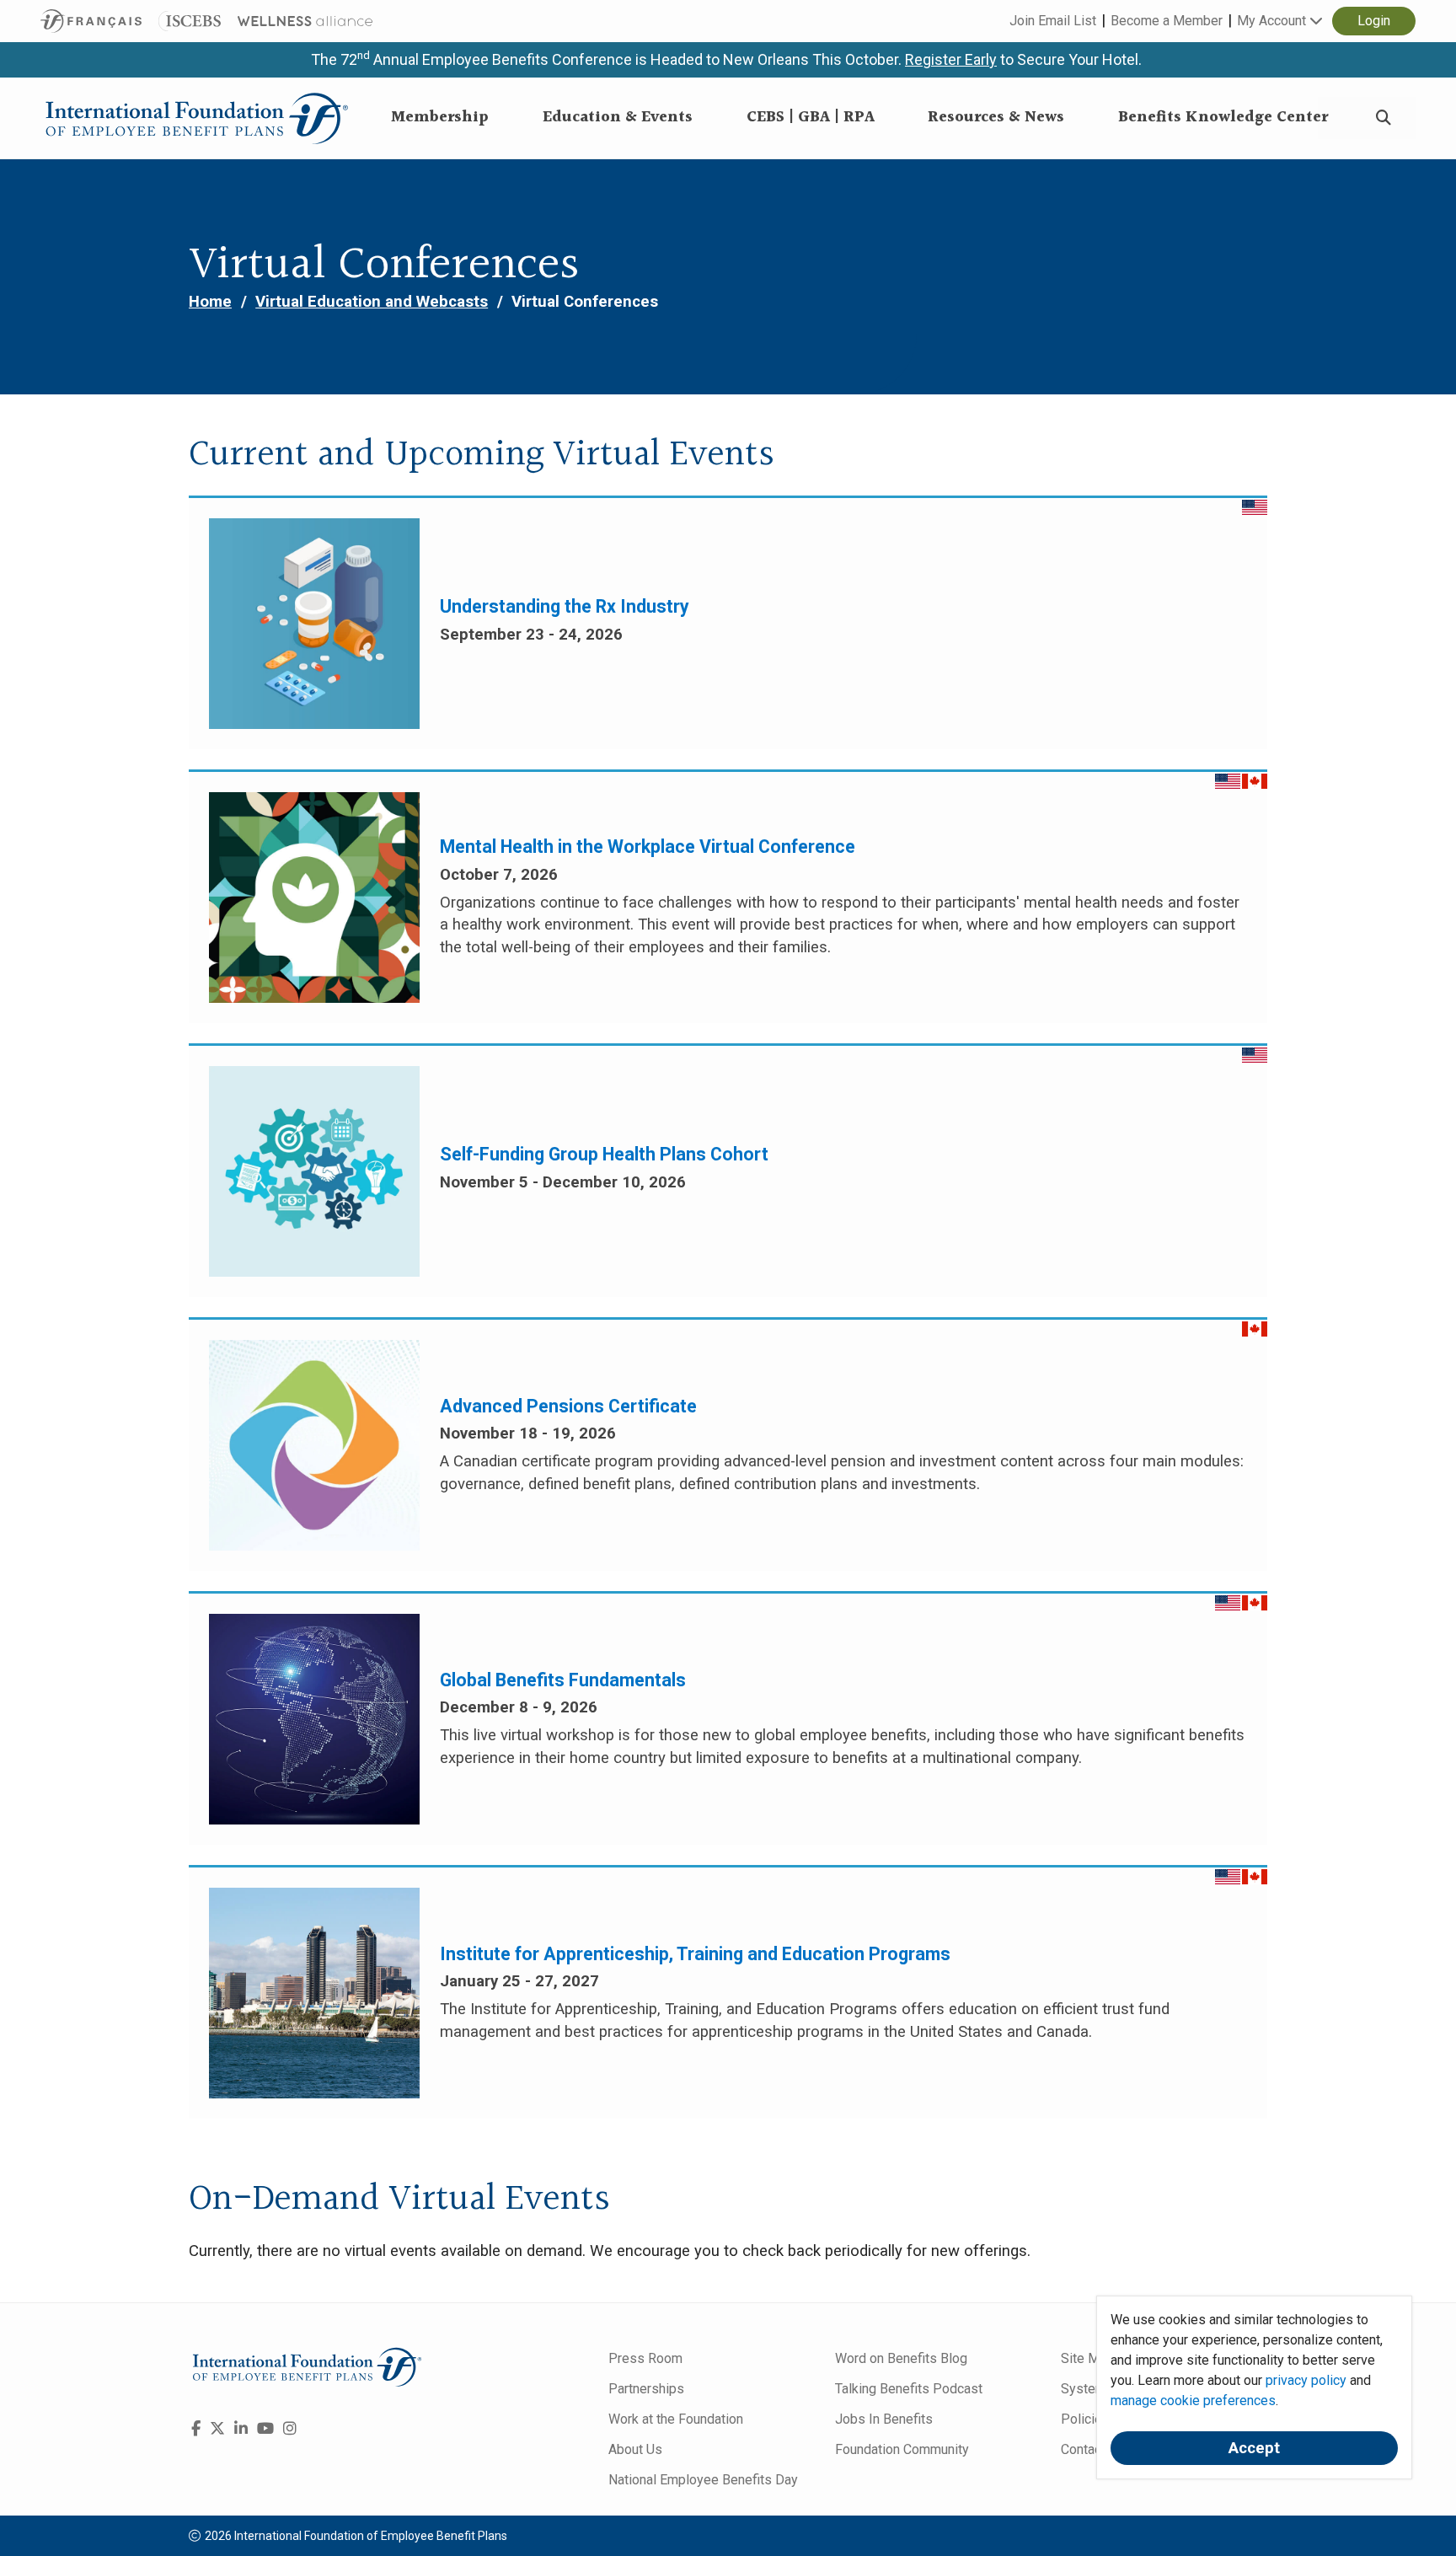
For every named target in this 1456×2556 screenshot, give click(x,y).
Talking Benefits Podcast (909, 2389)
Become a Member (1167, 21)
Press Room (645, 2358)
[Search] (1384, 118)
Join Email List (1053, 21)
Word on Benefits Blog (901, 2358)
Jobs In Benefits (884, 2419)
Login (1374, 21)
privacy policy (1306, 2380)
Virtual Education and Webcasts (372, 302)
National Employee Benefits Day (703, 2480)
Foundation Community (902, 2449)
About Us (635, 2449)
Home (210, 302)
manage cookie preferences (1193, 2401)
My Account (1273, 21)
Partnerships (646, 2389)
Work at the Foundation (676, 2419)
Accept (1254, 2448)
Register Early (951, 59)
